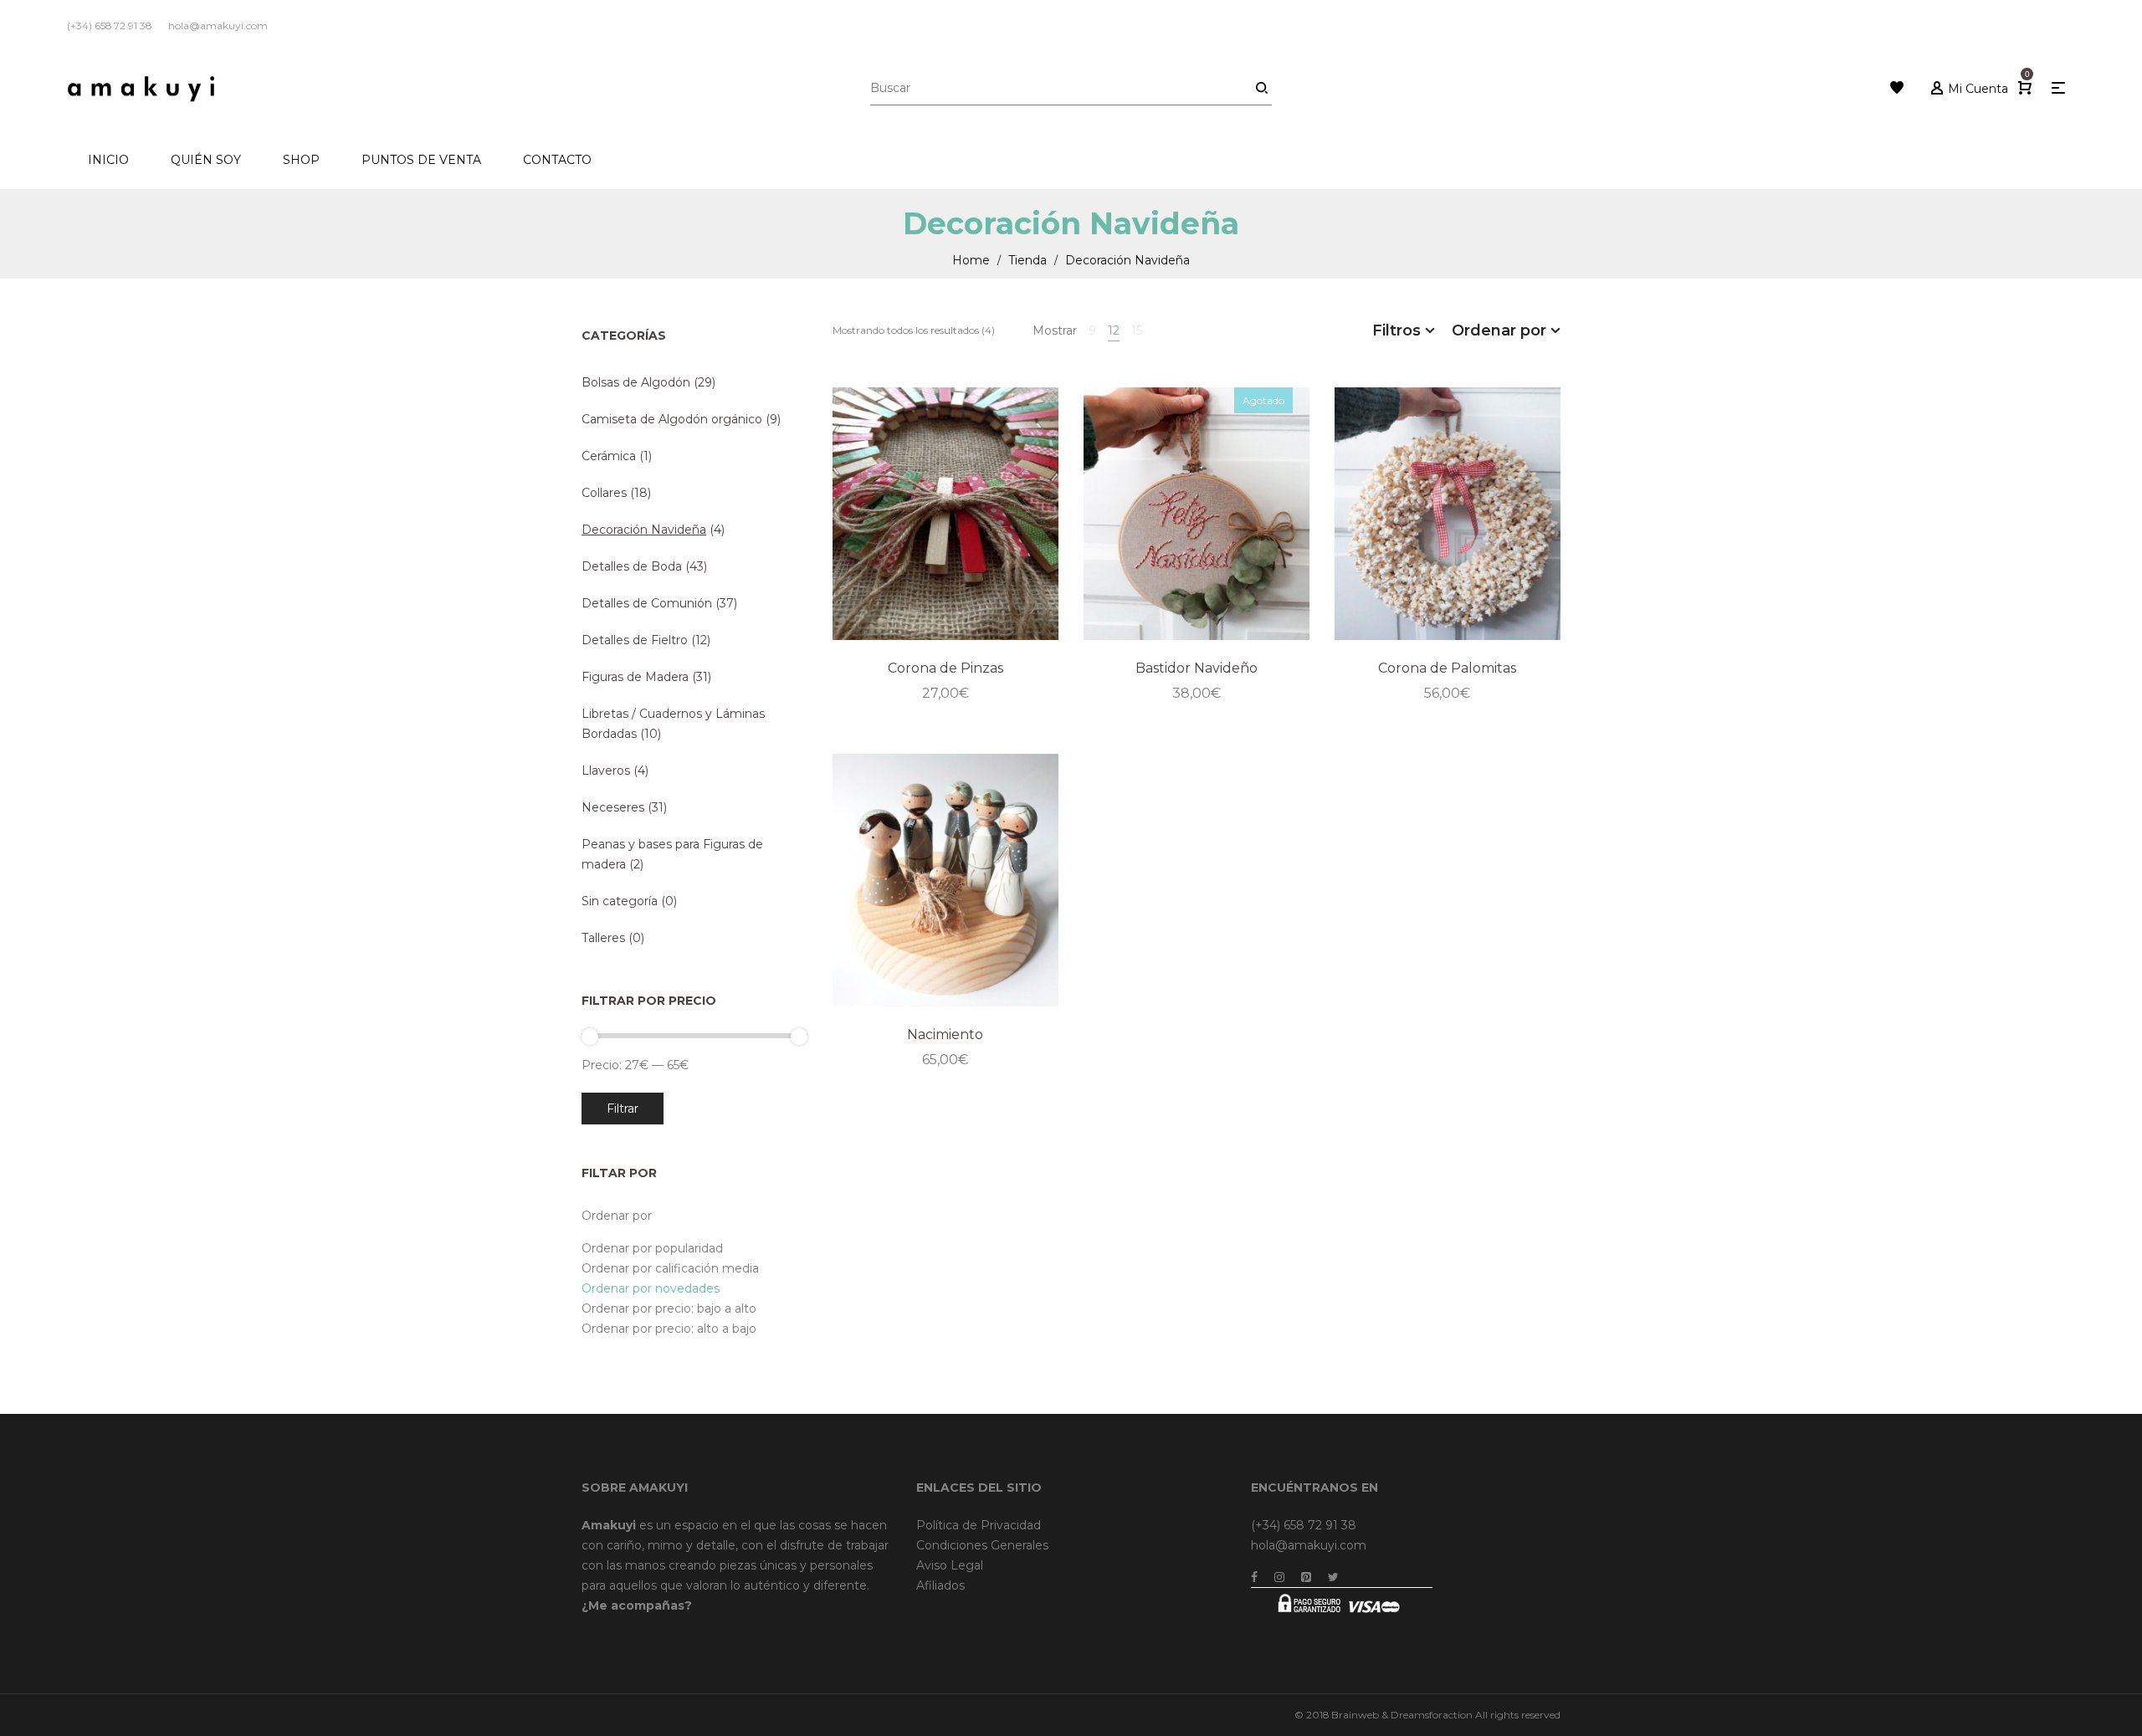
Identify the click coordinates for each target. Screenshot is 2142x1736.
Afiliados (940, 1585)
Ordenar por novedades (651, 1288)
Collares (604, 493)
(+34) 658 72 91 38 (1304, 1525)
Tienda (1027, 260)
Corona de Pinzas (945, 668)
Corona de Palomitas (1447, 668)
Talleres (603, 938)
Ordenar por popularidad (652, 1248)
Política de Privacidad (979, 1525)
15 (1137, 330)
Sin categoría (620, 901)
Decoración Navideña (644, 530)
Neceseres (613, 807)
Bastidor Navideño (1197, 668)
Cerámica (609, 456)
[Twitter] (1333, 1577)
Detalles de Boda (632, 566)
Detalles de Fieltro (635, 640)
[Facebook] (1254, 1577)
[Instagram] (1279, 1577)
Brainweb (1355, 1715)
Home (971, 260)
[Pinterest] (1306, 1577)
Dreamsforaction (1432, 1715)
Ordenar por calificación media (670, 1268)
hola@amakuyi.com (1309, 1545)
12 (1114, 330)
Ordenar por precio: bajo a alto (669, 1308)
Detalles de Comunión (647, 603)
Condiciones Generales (982, 1545)
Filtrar (623, 1109)
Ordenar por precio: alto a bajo (669, 1329)
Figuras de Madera (635, 677)
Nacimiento (945, 1034)
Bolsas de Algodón (636, 382)
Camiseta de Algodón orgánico (672, 419)
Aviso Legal (950, 1565)
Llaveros (606, 771)
